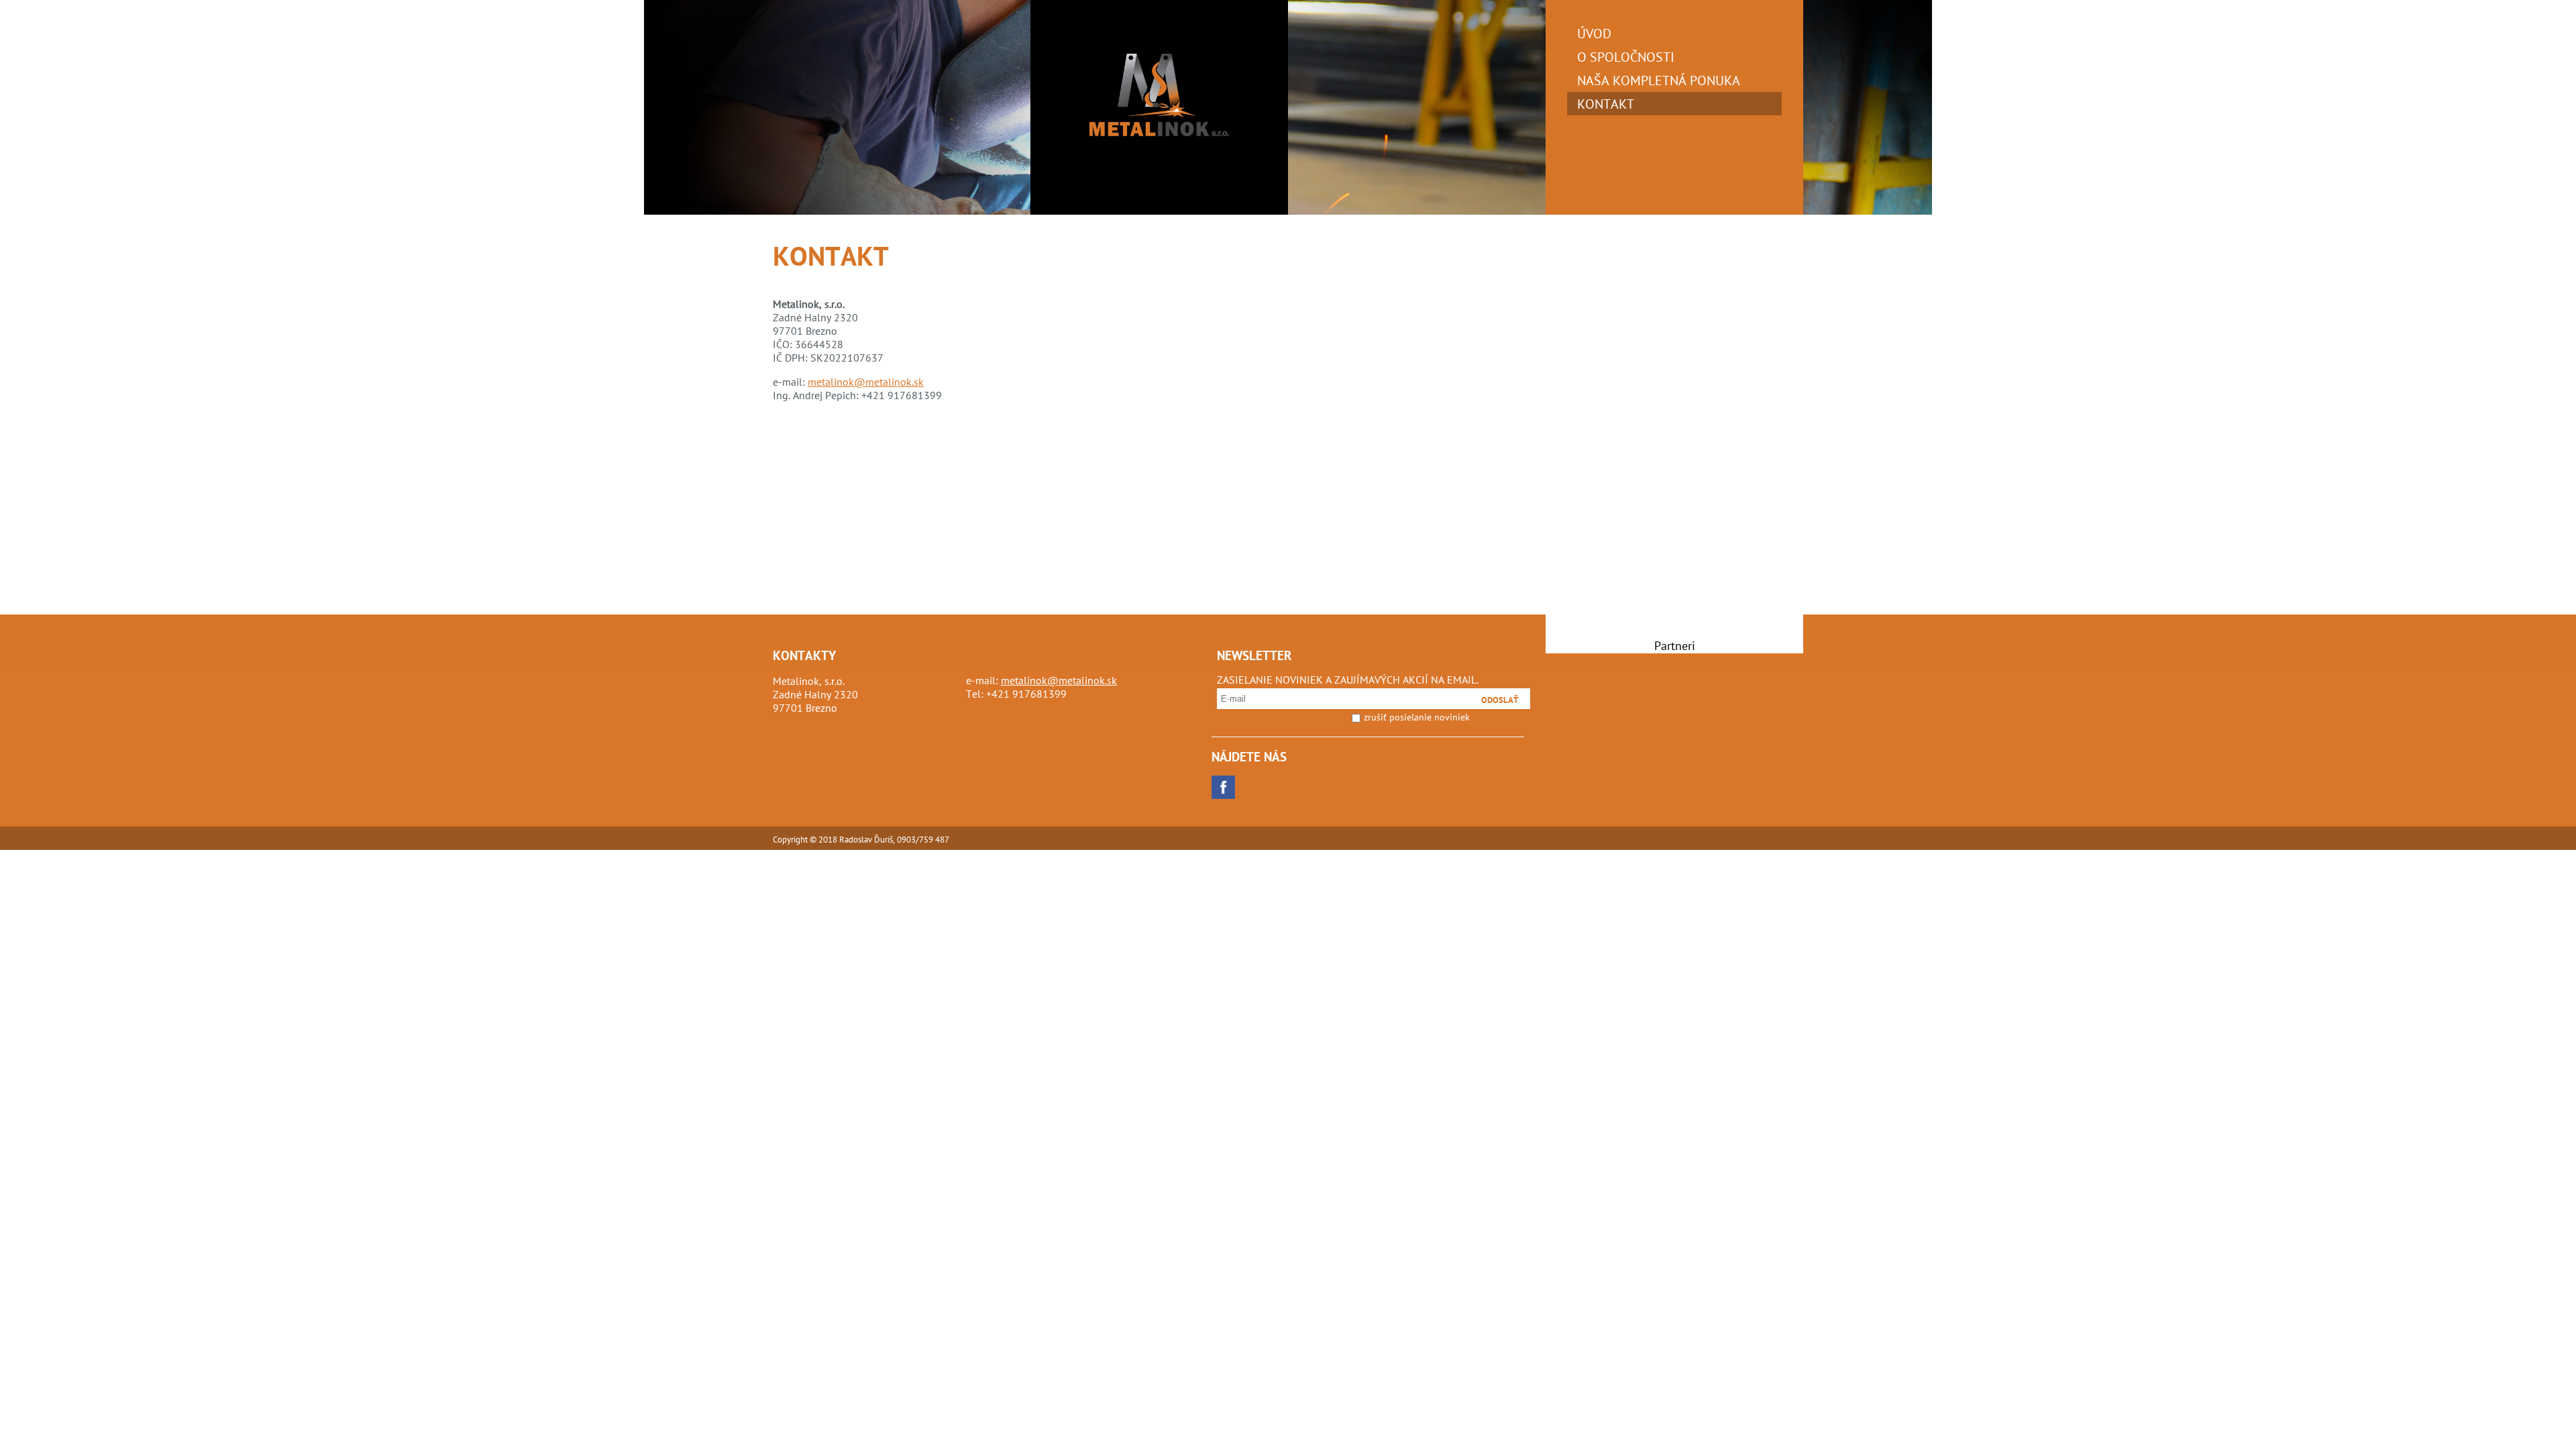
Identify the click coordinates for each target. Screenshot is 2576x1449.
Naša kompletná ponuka (1659, 80)
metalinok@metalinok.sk (866, 382)
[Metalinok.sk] (1159, 132)
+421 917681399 (1026, 694)
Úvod (1594, 33)
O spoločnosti (1626, 57)
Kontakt (1606, 104)
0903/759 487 (923, 840)
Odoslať (1500, 700)
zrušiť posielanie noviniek (1417, 717)
